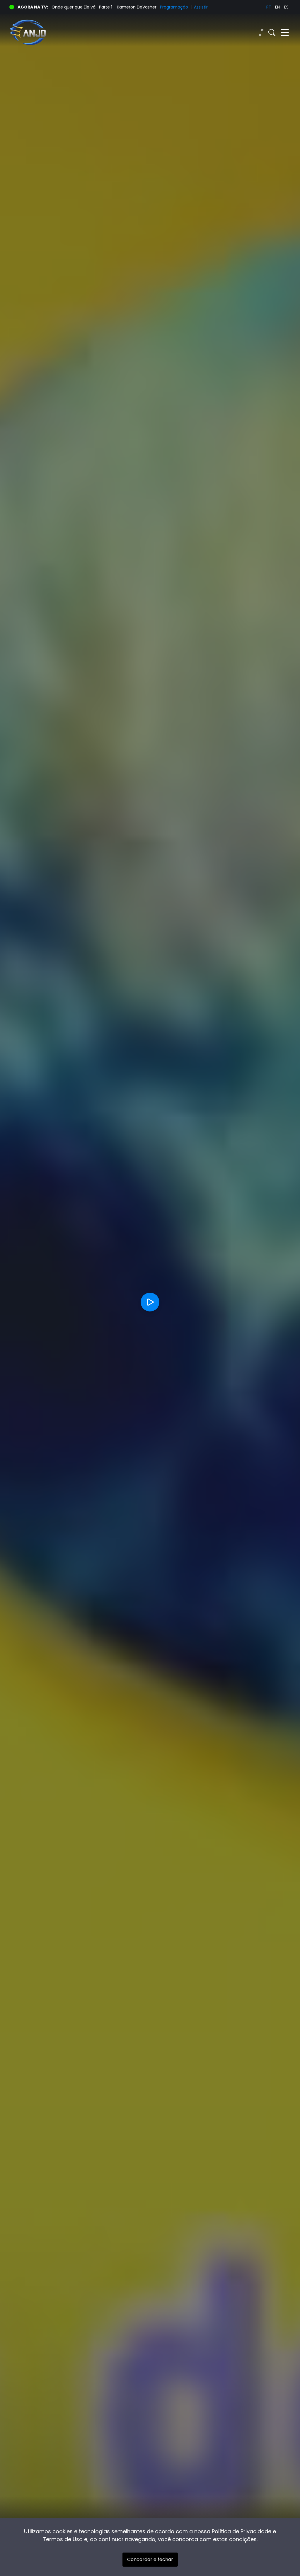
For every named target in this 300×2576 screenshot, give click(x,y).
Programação (174, 7)
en (277, 7)
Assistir (201, 7)
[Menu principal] (285, 33)
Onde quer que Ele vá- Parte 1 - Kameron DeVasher (104, 7)
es (286, 7)
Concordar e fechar (150, 2559)
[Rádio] (261, 33)
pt (269, 7)
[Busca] (272, 33)
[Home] (80, 33)
